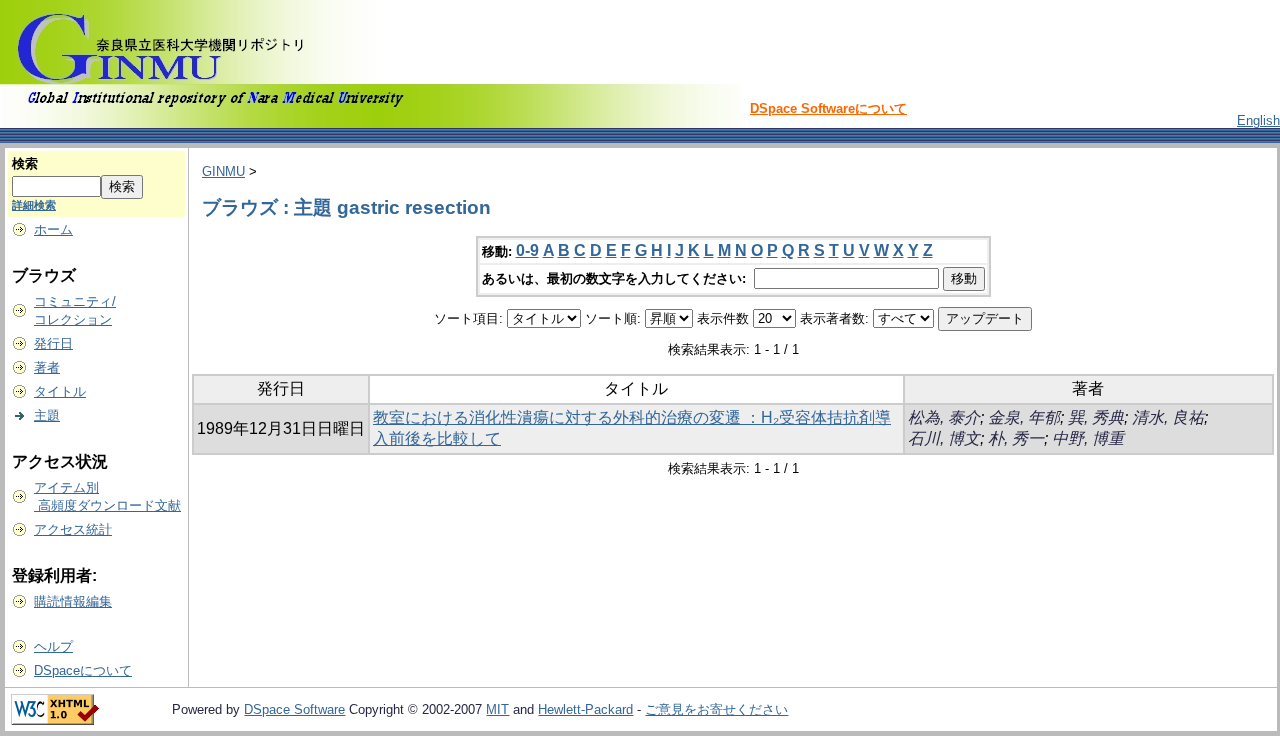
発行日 (53, 343)
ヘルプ (53, 646)
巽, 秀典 (1096, 417)
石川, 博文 (944, 438)
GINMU (223, 171)
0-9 (527, 250)
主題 (47, 415)
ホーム (53, 229)
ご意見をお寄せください (716, 709)
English (1258, 120)
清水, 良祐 (1168, 417)
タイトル (60, 391)
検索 (25, 163)
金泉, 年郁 (1024, 417)
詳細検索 (34, 205)
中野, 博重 (1088, 438)
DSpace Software (294, 709)
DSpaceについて (83, 670)
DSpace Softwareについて (828, 108)
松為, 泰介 (944, 417)
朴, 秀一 (1016, 438)
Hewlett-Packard (585, 709)
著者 (47, 367)
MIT (497, 709)
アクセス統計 (73, 529)
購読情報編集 (73, 601)
